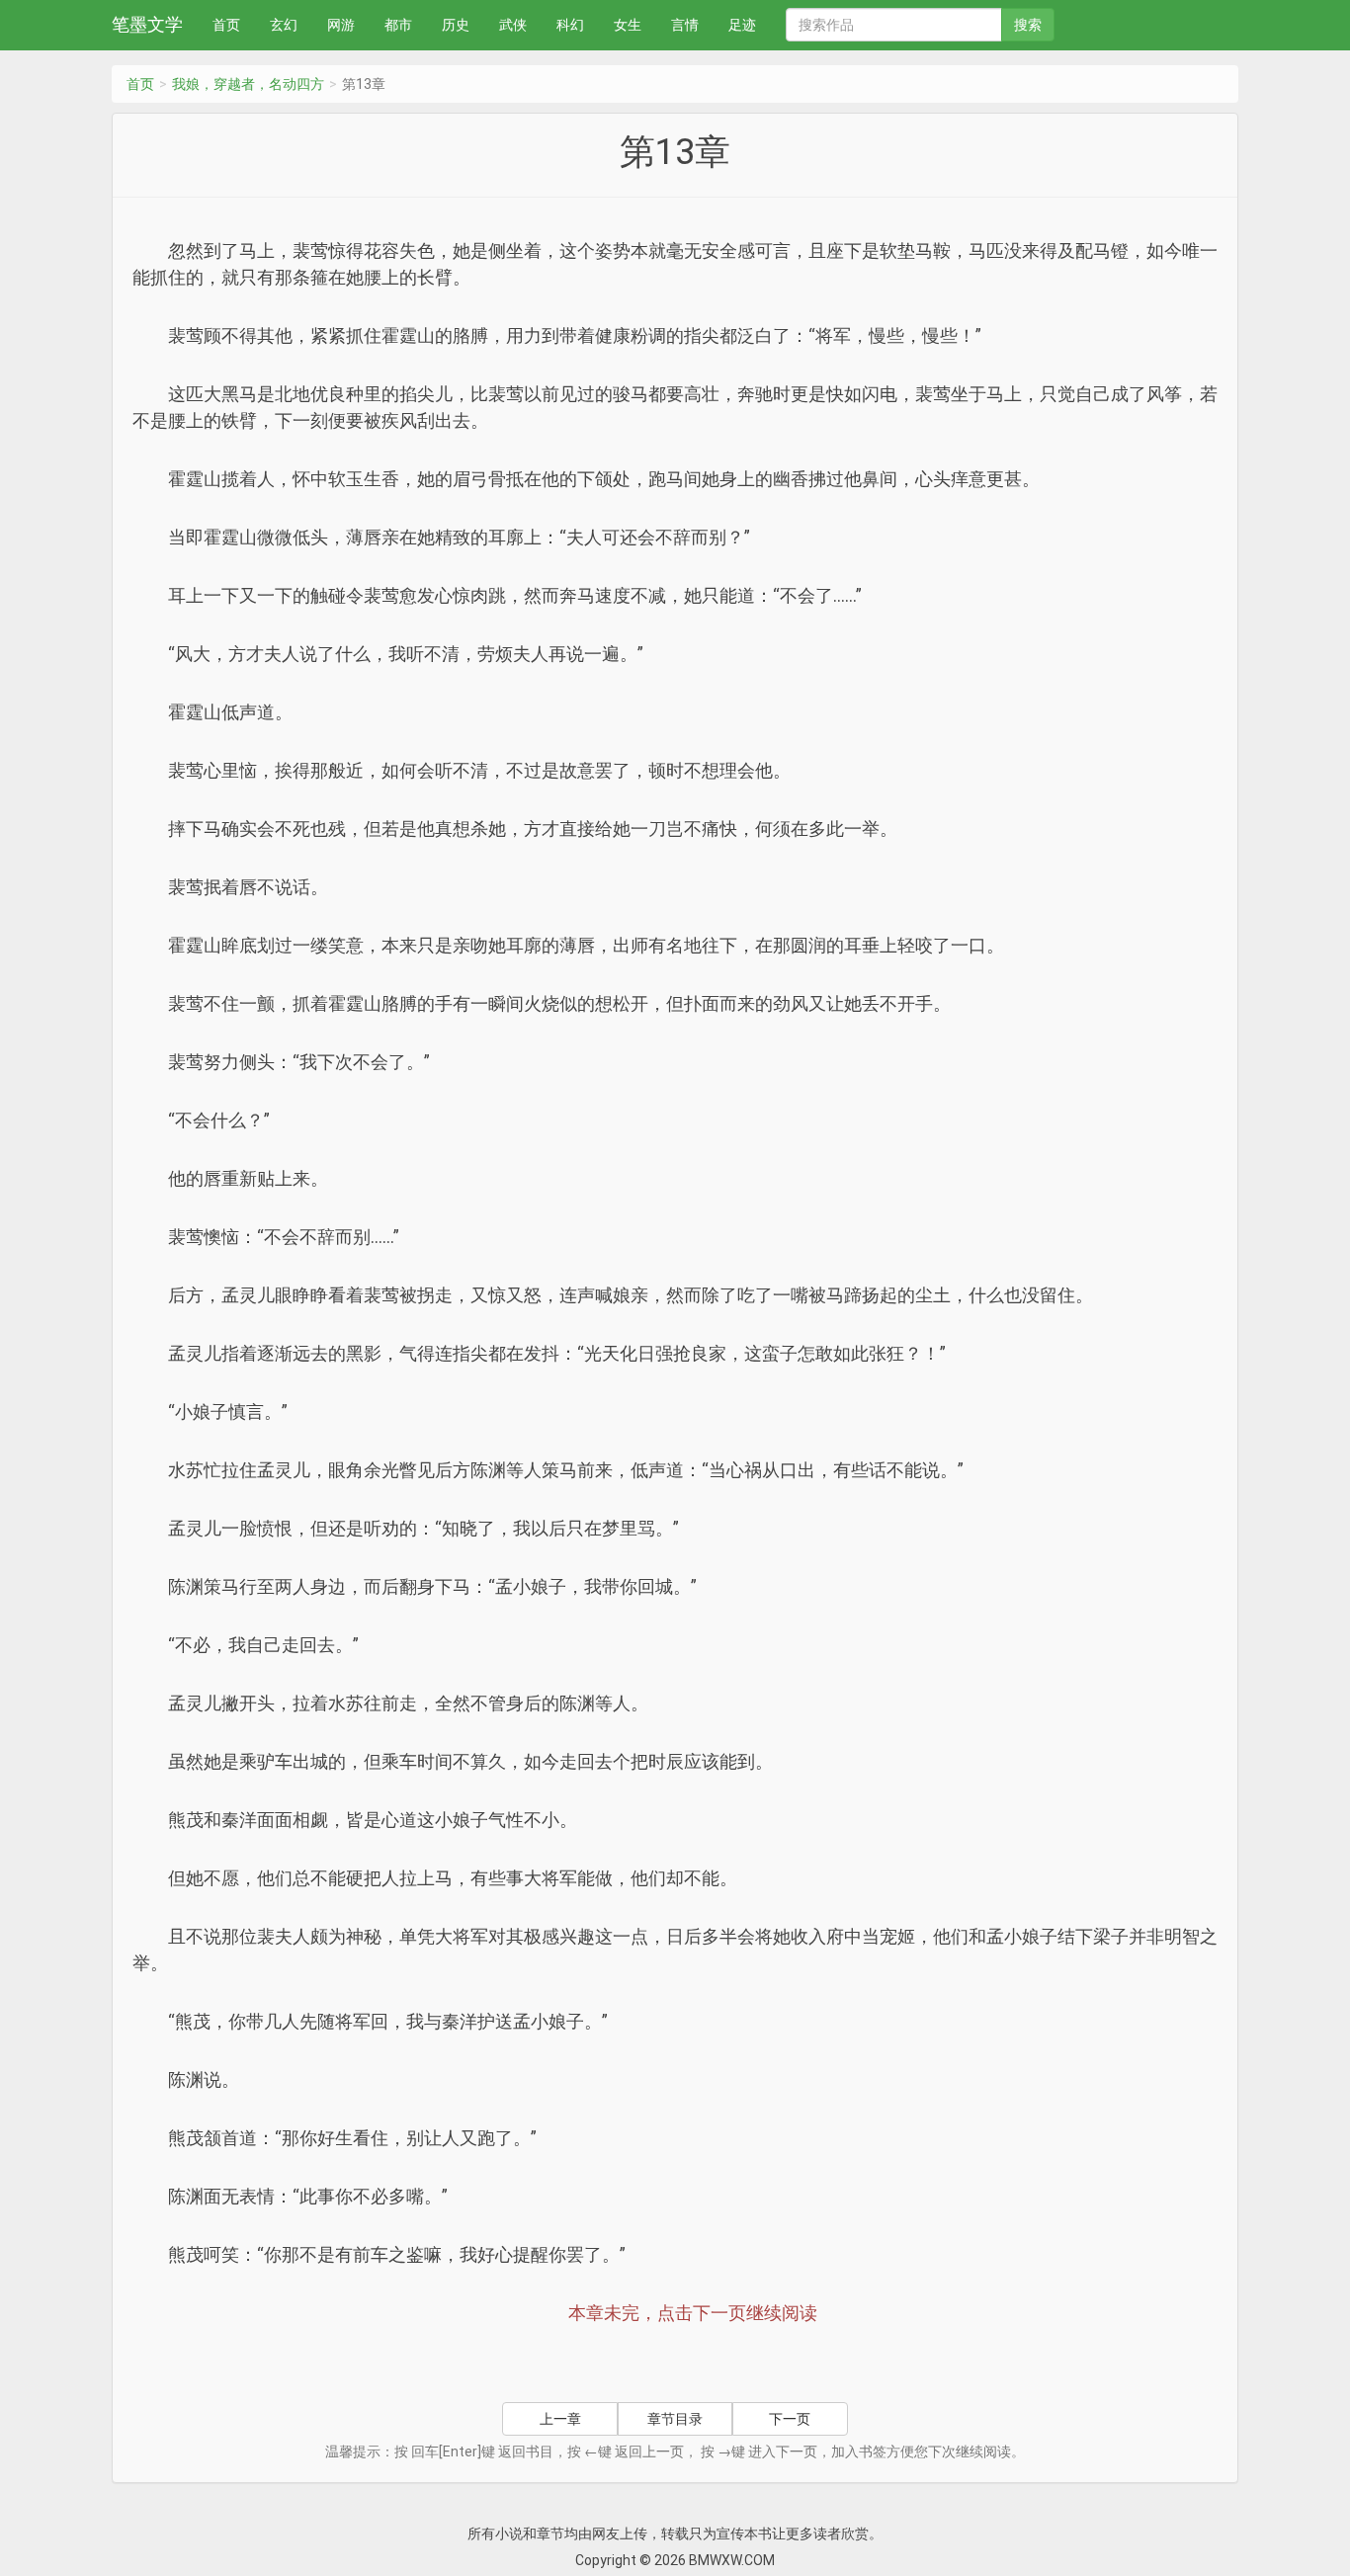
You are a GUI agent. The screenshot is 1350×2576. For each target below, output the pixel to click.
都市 (398, 25)
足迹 (742, 25)
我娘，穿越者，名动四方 (248, 84)
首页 (226, 25)
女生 (628, 25)
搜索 (1028, 25)
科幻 (570, 25)
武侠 (513, 25)
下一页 (790, 2419)
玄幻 (284, 25)
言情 (685, 25)
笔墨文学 (147, 24)
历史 (456, 25)
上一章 (560, 2419)
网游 (341, 25)
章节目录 (675, 2419)
